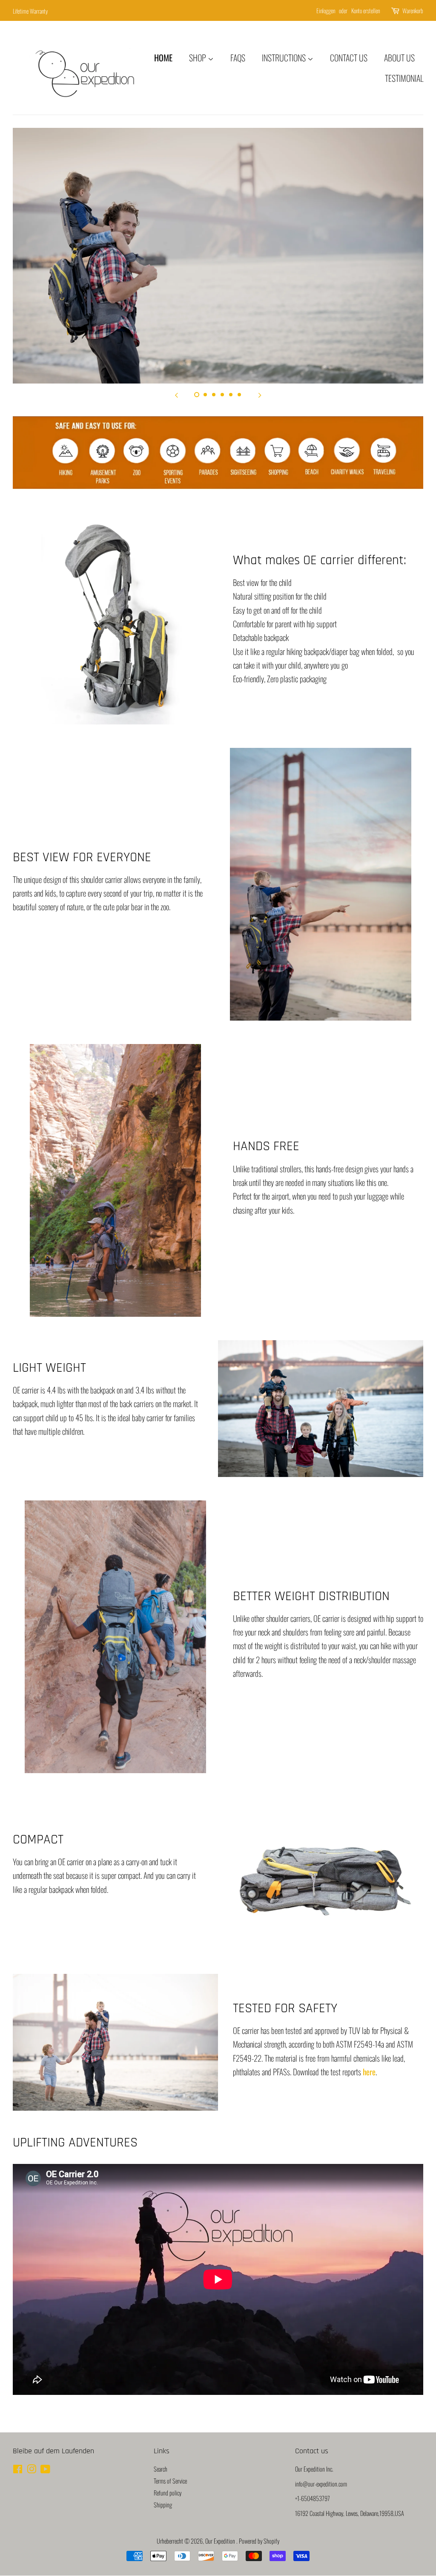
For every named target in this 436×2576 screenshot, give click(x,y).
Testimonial (404, 78)
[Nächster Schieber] (260, 394)
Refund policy (168, 2493)
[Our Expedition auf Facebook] (18, 2470)
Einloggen (326, 10)
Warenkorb (413, 10)
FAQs (238, 58)
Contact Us (349, 58)
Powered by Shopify (259, 2541)
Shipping (163, 2505)
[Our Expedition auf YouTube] (45, 2470)
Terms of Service (170, 2481)
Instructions (285, 58)
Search (161, 2469)
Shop (198, 58)
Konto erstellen (366, 10)
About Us (399, 58)
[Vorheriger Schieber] (176, 394)
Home (163, 58)
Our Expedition (221, 2541)
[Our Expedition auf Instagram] (32, 2470)
